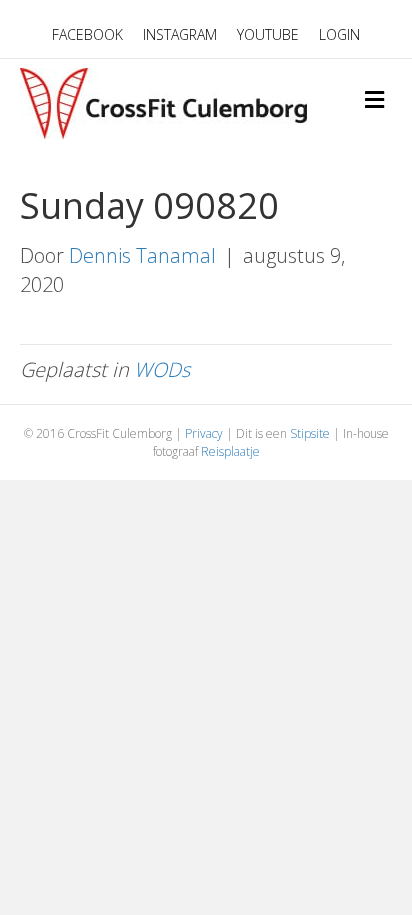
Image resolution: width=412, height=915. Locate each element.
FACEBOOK (87, 34)
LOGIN (339, 34)
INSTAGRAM (180, 34)
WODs (162, 369)
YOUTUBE (268, 34)
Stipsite (310, 433)
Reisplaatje (230, 451)
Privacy (204, 433)
